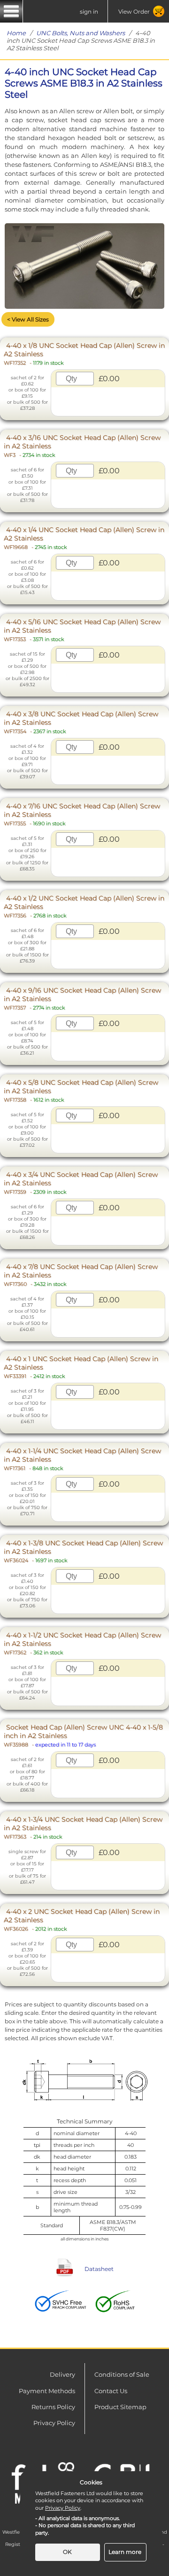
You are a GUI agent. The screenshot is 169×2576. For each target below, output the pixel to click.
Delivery (62, 2374)
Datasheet (99, 2269)
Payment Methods (47, 2391)
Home (16, 33)
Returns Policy (53, 2407)
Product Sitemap (120, 2407)
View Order (134, 12)
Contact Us (111, 2391)
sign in (89, 12)
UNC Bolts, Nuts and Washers (81, 33)
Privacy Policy (54, 2423)
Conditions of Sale (122, 2374)
